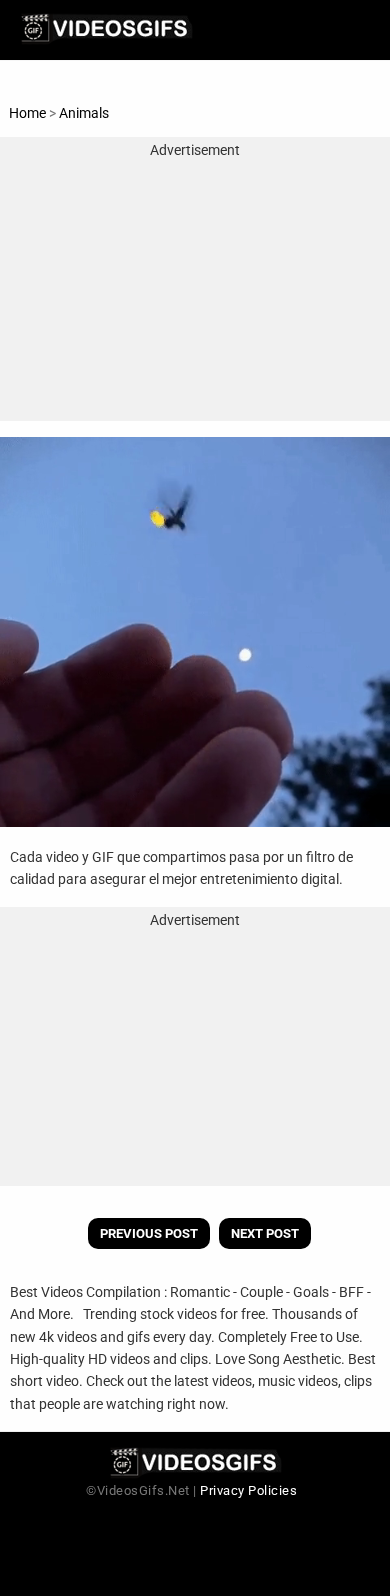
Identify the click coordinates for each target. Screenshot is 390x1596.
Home (27, 113)
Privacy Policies (248, 1490)
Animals (84, 113)
